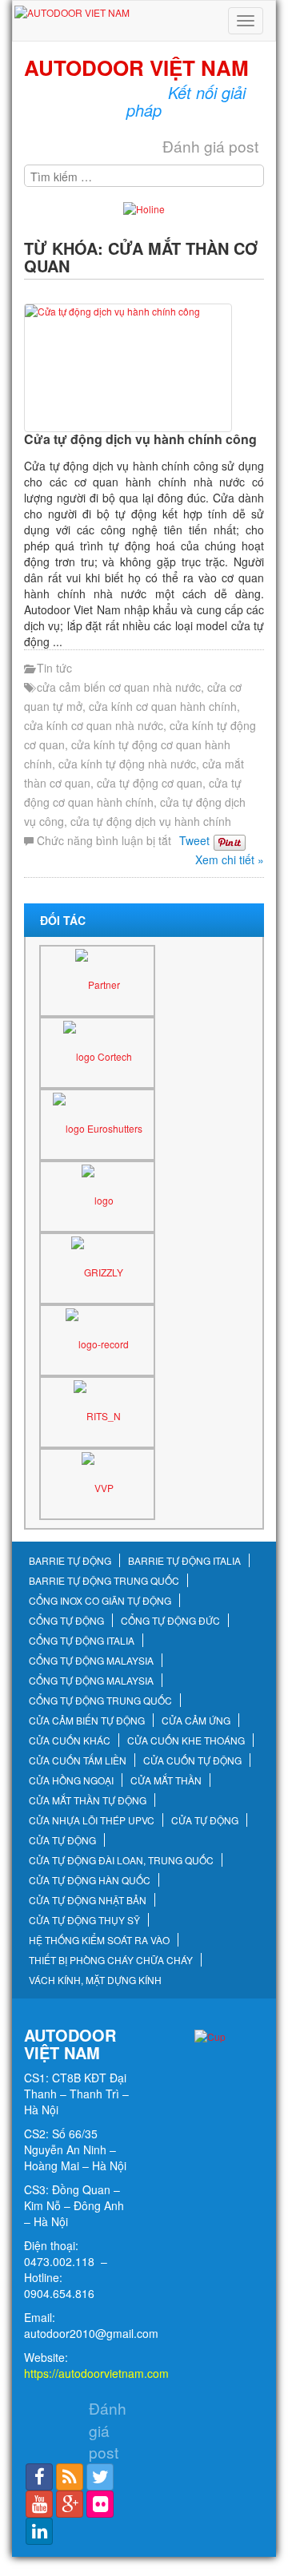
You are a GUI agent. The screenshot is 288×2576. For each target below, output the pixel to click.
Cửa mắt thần (166, 1780)
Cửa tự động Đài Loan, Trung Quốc (121, 1860)
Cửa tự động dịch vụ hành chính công (140, 439)
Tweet (194, 840)
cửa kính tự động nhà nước (127, 764)
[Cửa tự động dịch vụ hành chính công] (144, 368)
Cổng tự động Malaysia (91, 1661)
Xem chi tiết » (230, 859)
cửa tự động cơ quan (150, 783)
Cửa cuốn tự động (192, 1760)
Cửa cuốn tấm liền (78, 1760)
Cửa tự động (205, 1820)
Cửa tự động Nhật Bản (88, 1900)
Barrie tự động (70, 1561)
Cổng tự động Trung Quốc (100, 1701)
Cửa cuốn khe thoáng (186, 1740)
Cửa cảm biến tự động (87, 1721)
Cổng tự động (66, 1621)
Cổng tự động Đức (170, 1621)
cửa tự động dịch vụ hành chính (151, 821)
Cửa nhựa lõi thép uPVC (92, 1820)
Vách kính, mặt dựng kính (95, 1980)
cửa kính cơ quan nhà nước (94, 725)
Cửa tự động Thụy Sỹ (84, 1920)
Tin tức (54, 668)
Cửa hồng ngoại (71, 1780)
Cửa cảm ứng (196, 1721)
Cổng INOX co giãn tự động (100, 1601)
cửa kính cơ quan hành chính (163, 706)
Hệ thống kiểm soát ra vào (99, 1940)
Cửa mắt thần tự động (88, 1800)
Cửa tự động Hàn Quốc (90, 1880)
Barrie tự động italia (184, 1561)
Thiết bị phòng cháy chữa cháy (111, 1960)
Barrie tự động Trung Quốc (104, 1581)
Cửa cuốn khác (70, 1740)
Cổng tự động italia (82, 1641)
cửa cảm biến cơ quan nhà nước (119, 687)
